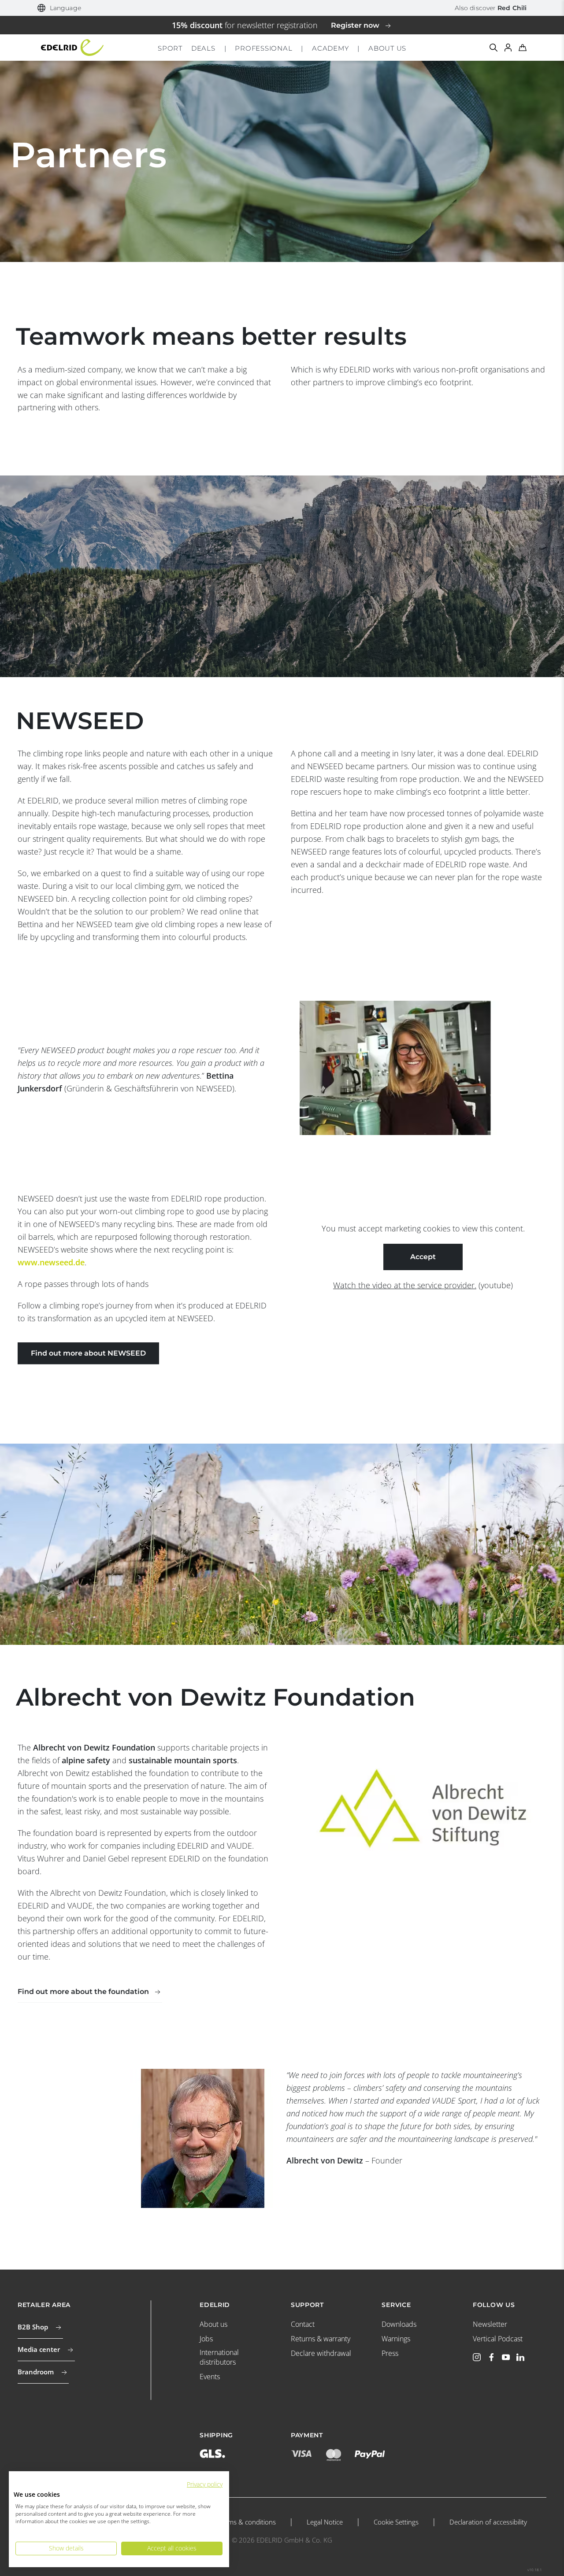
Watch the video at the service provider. (405, 1285)
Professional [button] (263, 48)
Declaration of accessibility (488, 2522)
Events (210, 2377)
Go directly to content (282, 6)
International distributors (219, 2357)
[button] (59, 8)
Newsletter (490, 2324)
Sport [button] (170, 48)
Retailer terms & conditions (236, 2522)
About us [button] (387, 48)
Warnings (396, 2339)
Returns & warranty (321, 2339)
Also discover (491, 8)
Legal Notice (325, 2522)
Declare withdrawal (321, 2353)
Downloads (399, 2324)
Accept (423, 1257)
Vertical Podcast (498, 2339)
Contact (303, 2324)
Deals (203, 48)
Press (390, 2353)
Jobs (206, 2339)
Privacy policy (205, 2484)
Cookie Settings (396, 2522)
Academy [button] (330, 48)
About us (213, 2324)
